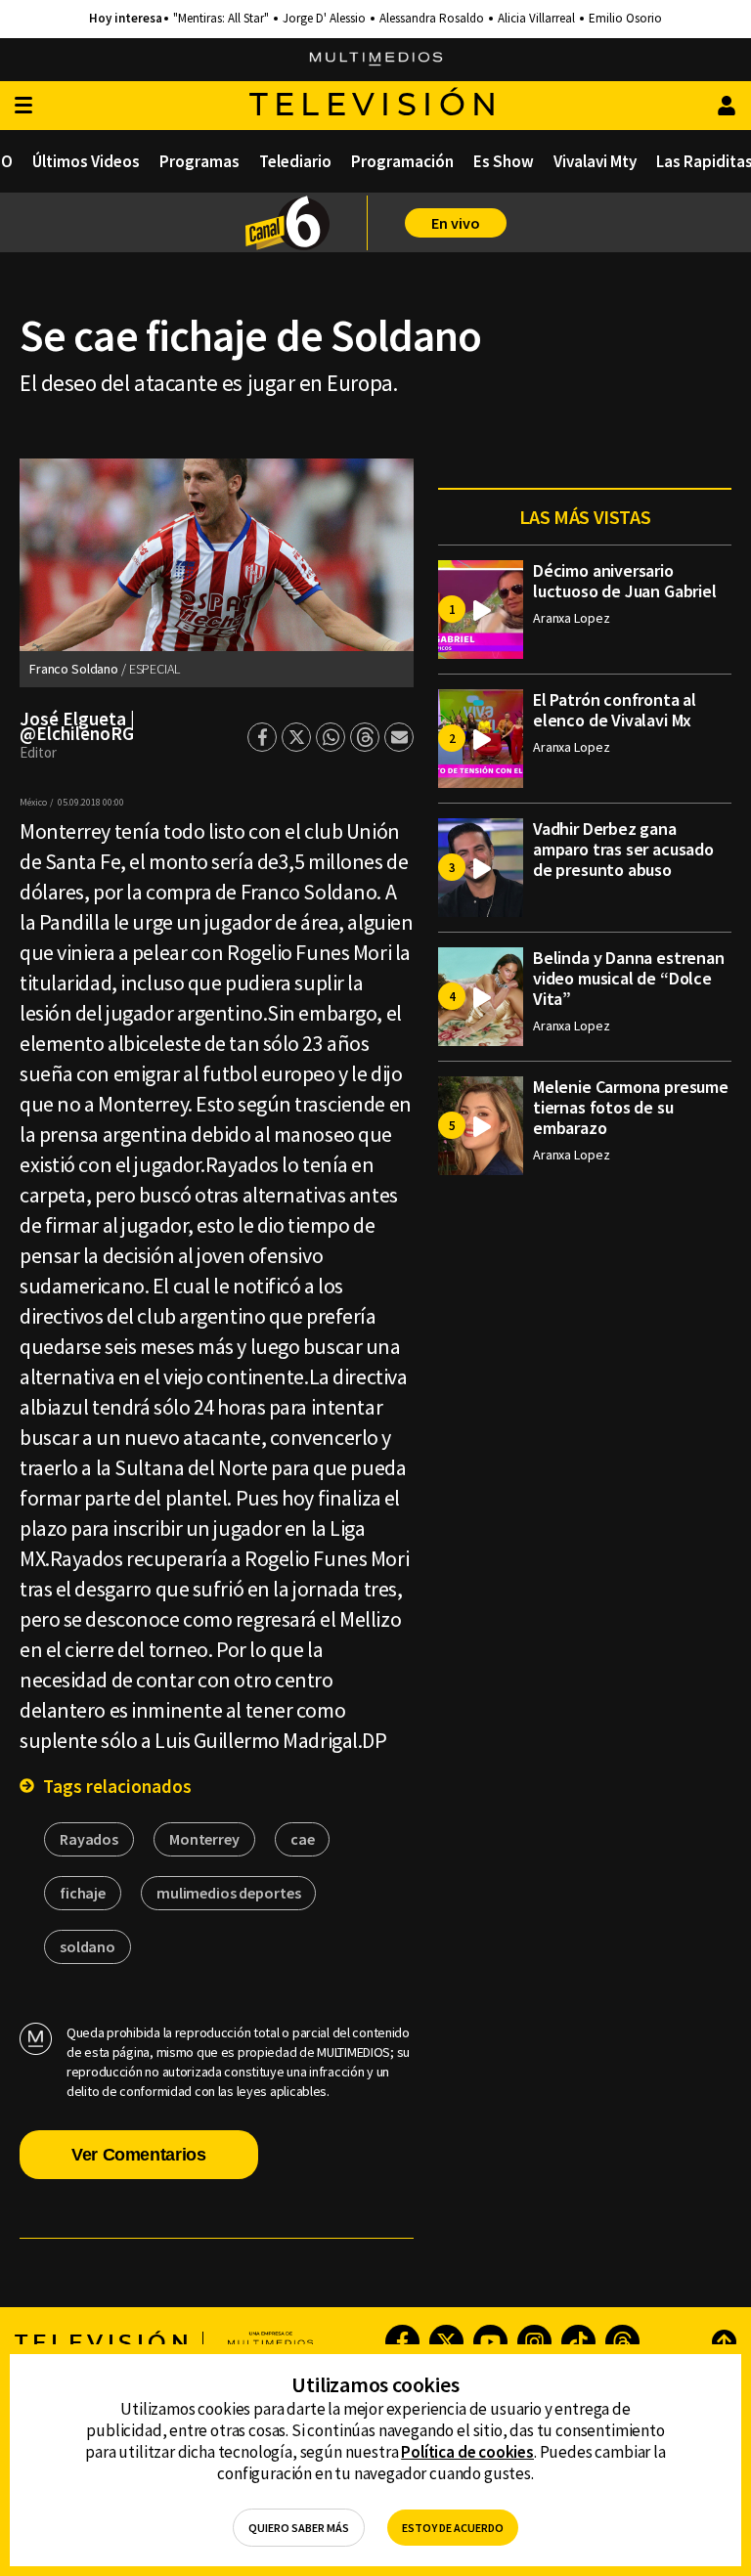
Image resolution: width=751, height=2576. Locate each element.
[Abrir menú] (23, 106)
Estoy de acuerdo (453, 2528)
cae (303, 1839)
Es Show (504, 161)
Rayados (89, 1839)
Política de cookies (467, 2452)
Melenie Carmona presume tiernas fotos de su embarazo (631, 1107)
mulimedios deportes (228, 1893)
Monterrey (204, 1839)
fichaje (83, 1893)
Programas (199, 161)
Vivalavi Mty (595, 161)
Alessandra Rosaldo (432, 19)
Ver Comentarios (139, 2155)
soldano (88, 1946)
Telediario (295, 161)
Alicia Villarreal (536, 19)
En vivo (456, 223)
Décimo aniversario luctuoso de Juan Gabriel (625, 581)
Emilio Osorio (625, 19)
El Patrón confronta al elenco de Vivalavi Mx (615, 710)
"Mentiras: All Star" (221, 19)
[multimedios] (376, 60)
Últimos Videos (86, 161)
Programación (402, 161)
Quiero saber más (299, 2528)
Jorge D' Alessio (324, 19)
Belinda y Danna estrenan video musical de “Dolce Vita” (629, 978)
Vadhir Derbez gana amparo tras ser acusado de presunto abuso (623, 849)
